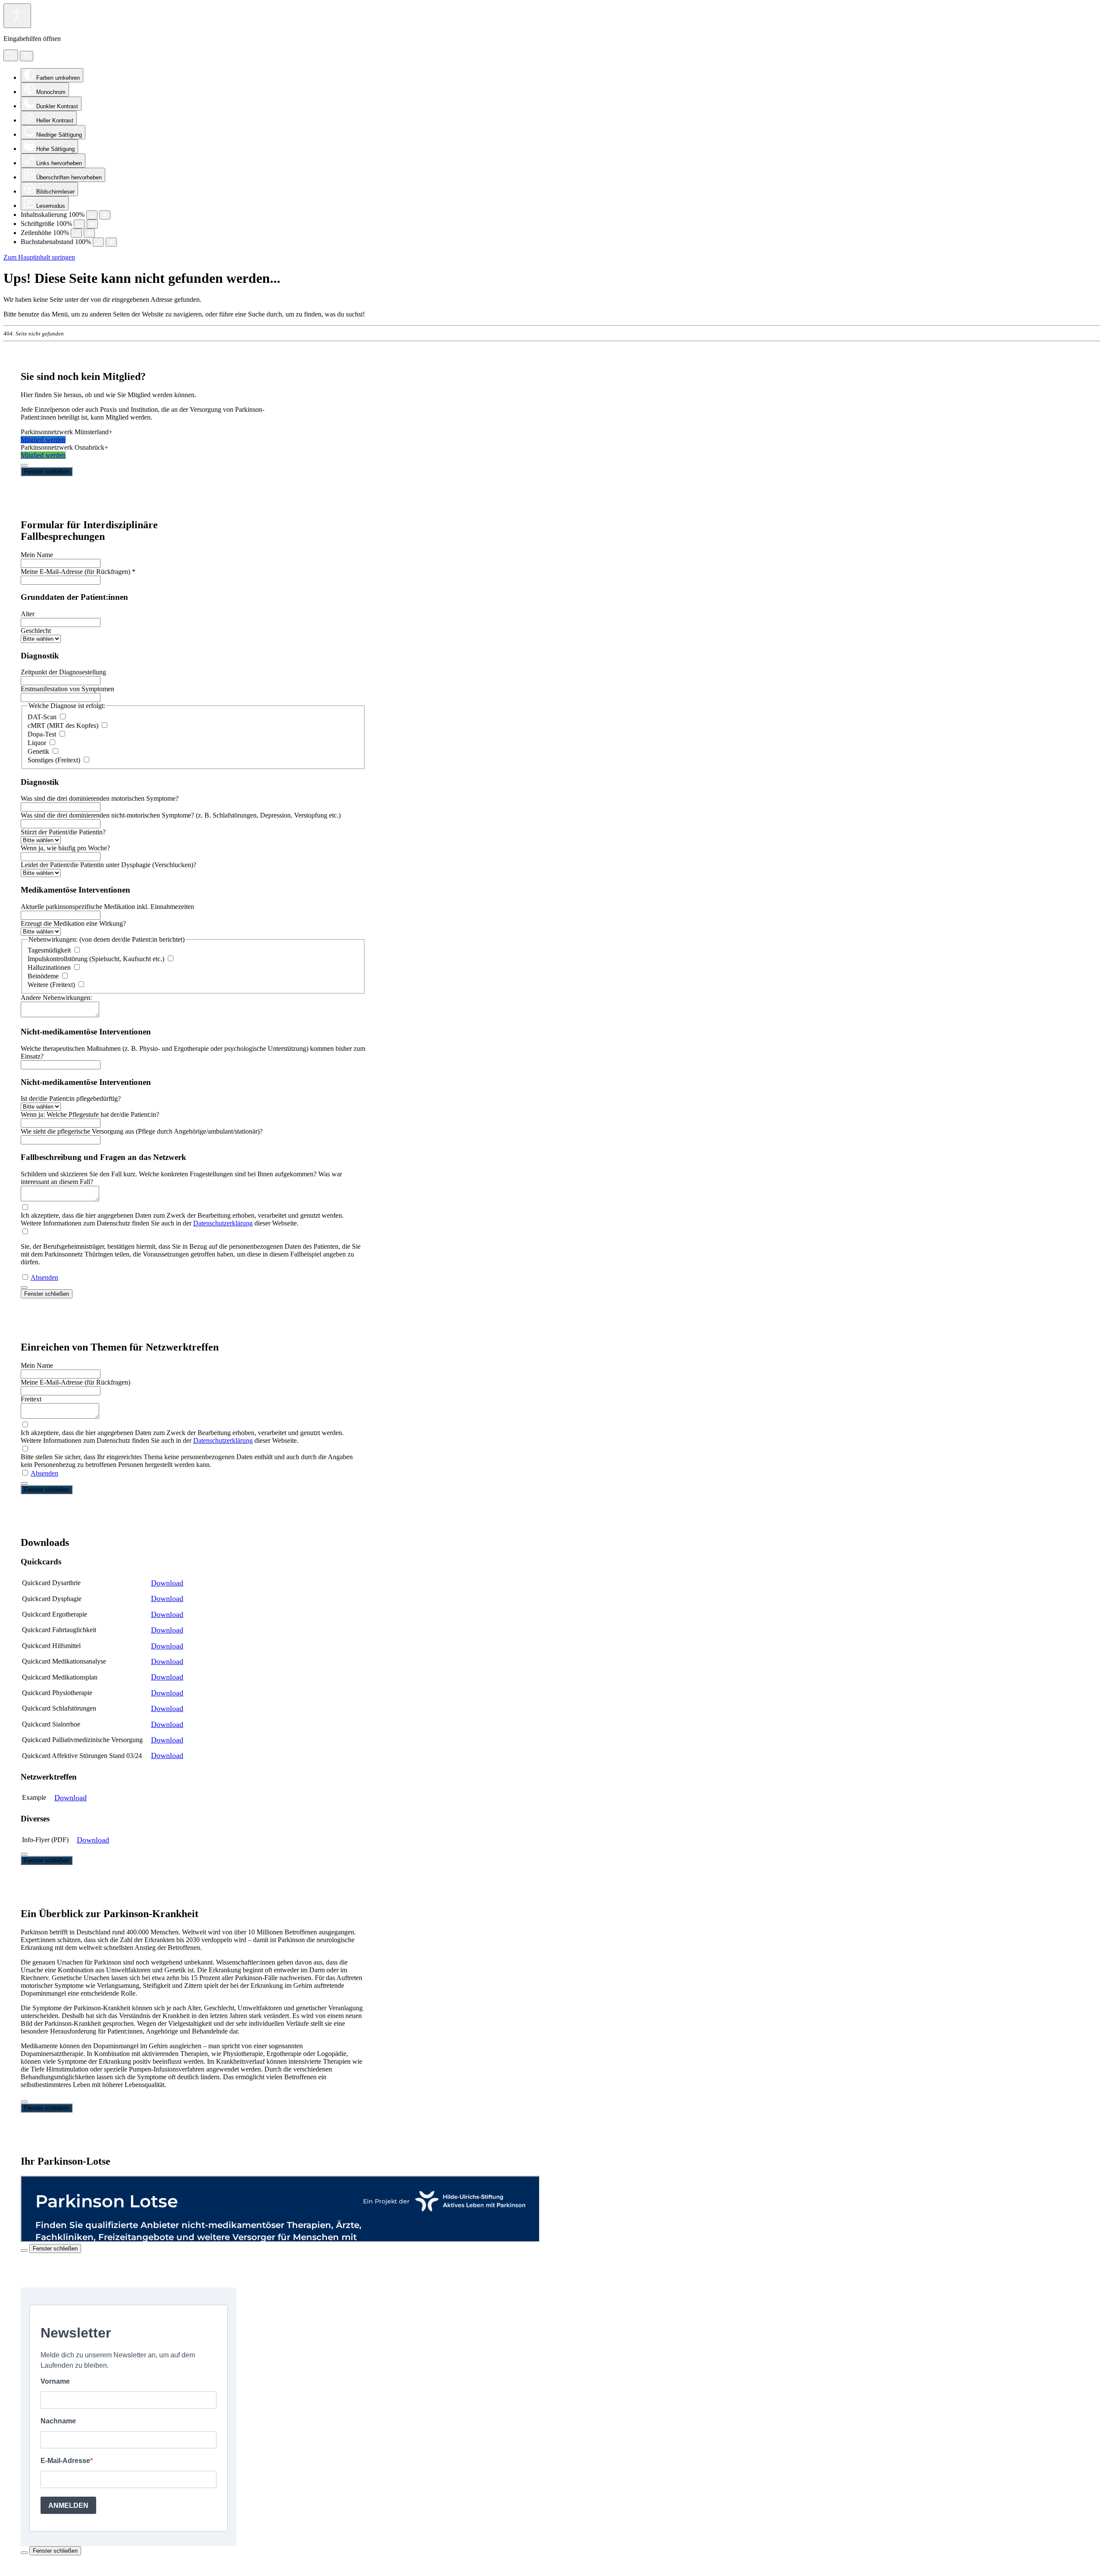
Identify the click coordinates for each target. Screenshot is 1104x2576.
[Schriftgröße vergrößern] (92, 224)
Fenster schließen (47, 472)
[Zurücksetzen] (11, 55)
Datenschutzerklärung (223, 1223)
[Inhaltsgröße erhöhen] (105, 215)
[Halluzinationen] (77, 967)
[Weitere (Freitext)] (81, 985)
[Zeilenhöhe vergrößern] (89, 233)
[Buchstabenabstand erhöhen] (111, 242)
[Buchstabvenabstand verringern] (98, 242)
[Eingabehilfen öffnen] (17, 16)
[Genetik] (55, 751)
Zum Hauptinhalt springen (39, 257)
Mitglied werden (43, 440)
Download (167, 1583)
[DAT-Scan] (63, 717)
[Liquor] (52, 743)
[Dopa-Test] (62, 734)
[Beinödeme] (65, 976)
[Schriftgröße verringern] (79, 224)
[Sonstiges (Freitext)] (86, 760)
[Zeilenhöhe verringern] (76, 233)
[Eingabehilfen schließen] (27, 56)
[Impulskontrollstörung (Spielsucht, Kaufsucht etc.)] (170, 959)
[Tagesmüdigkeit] (77, 950)
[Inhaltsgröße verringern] (92, 215)
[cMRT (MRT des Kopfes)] (104, 725)
